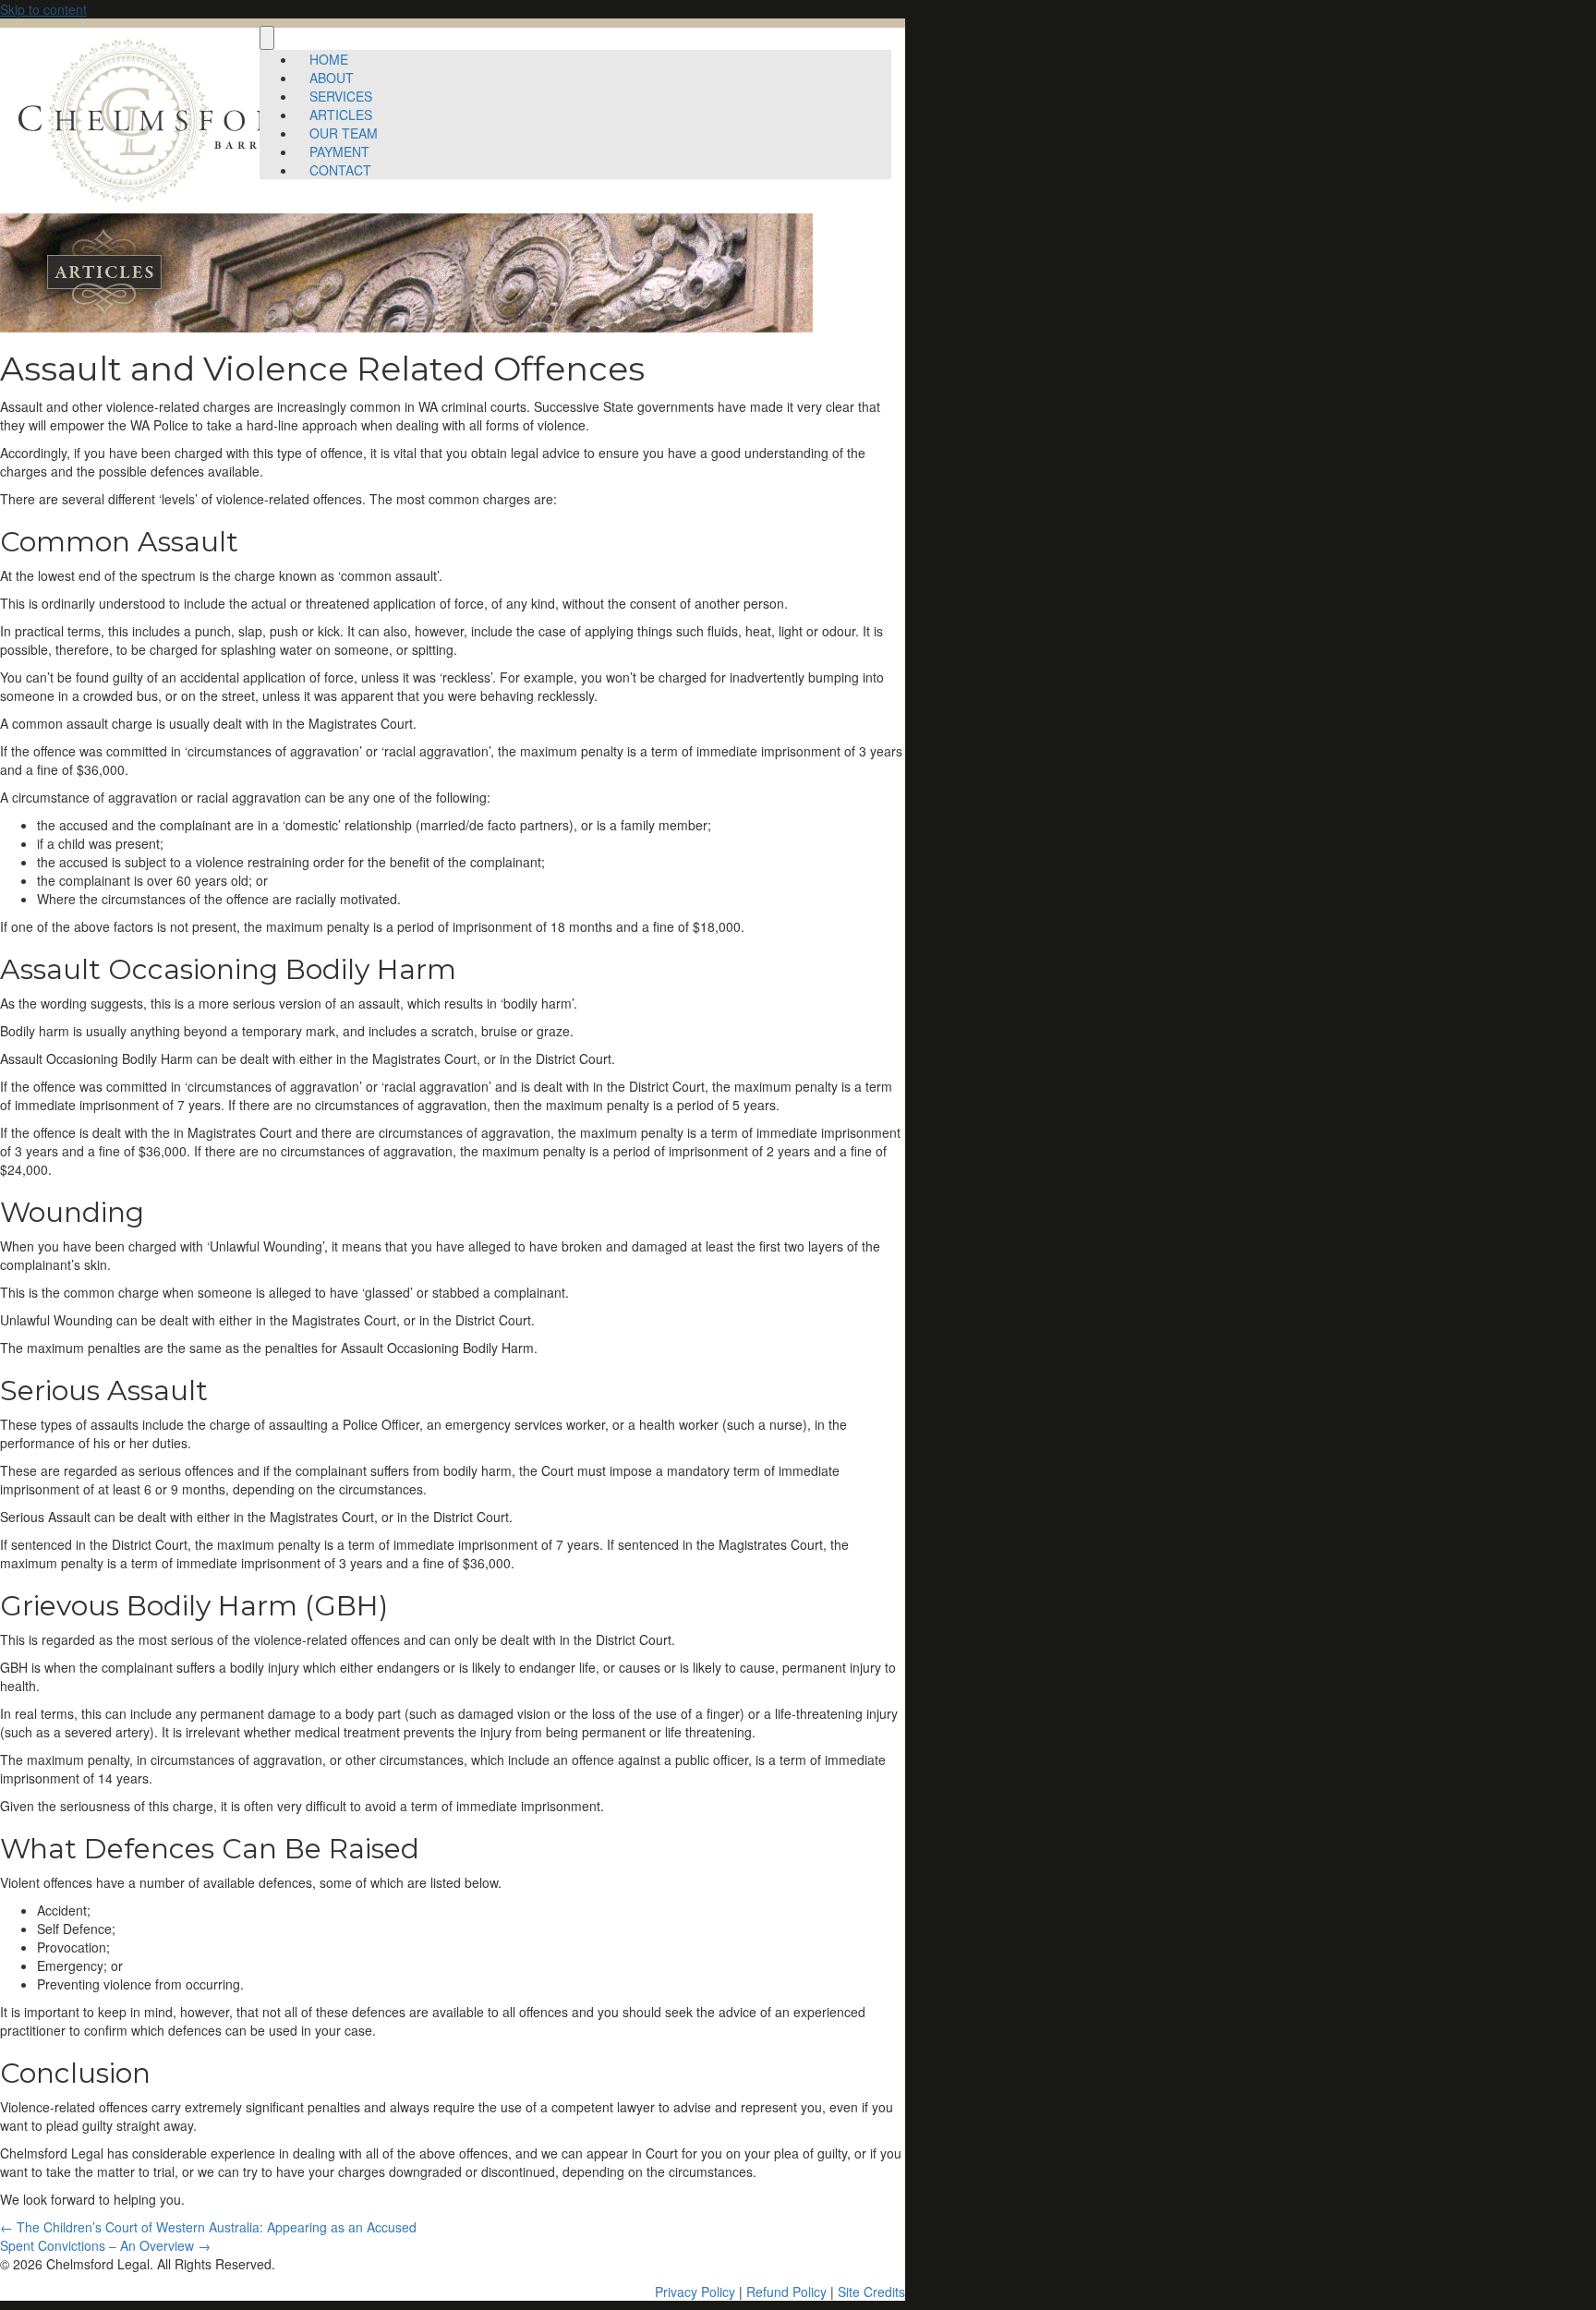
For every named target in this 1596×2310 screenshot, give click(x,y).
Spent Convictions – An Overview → (105, 2245)
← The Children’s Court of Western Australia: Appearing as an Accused (208, 2227)
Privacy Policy (695, 2292)
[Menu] (267, 38)
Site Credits (871, 2292)
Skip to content (43, 9)
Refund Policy (786, 2292)
